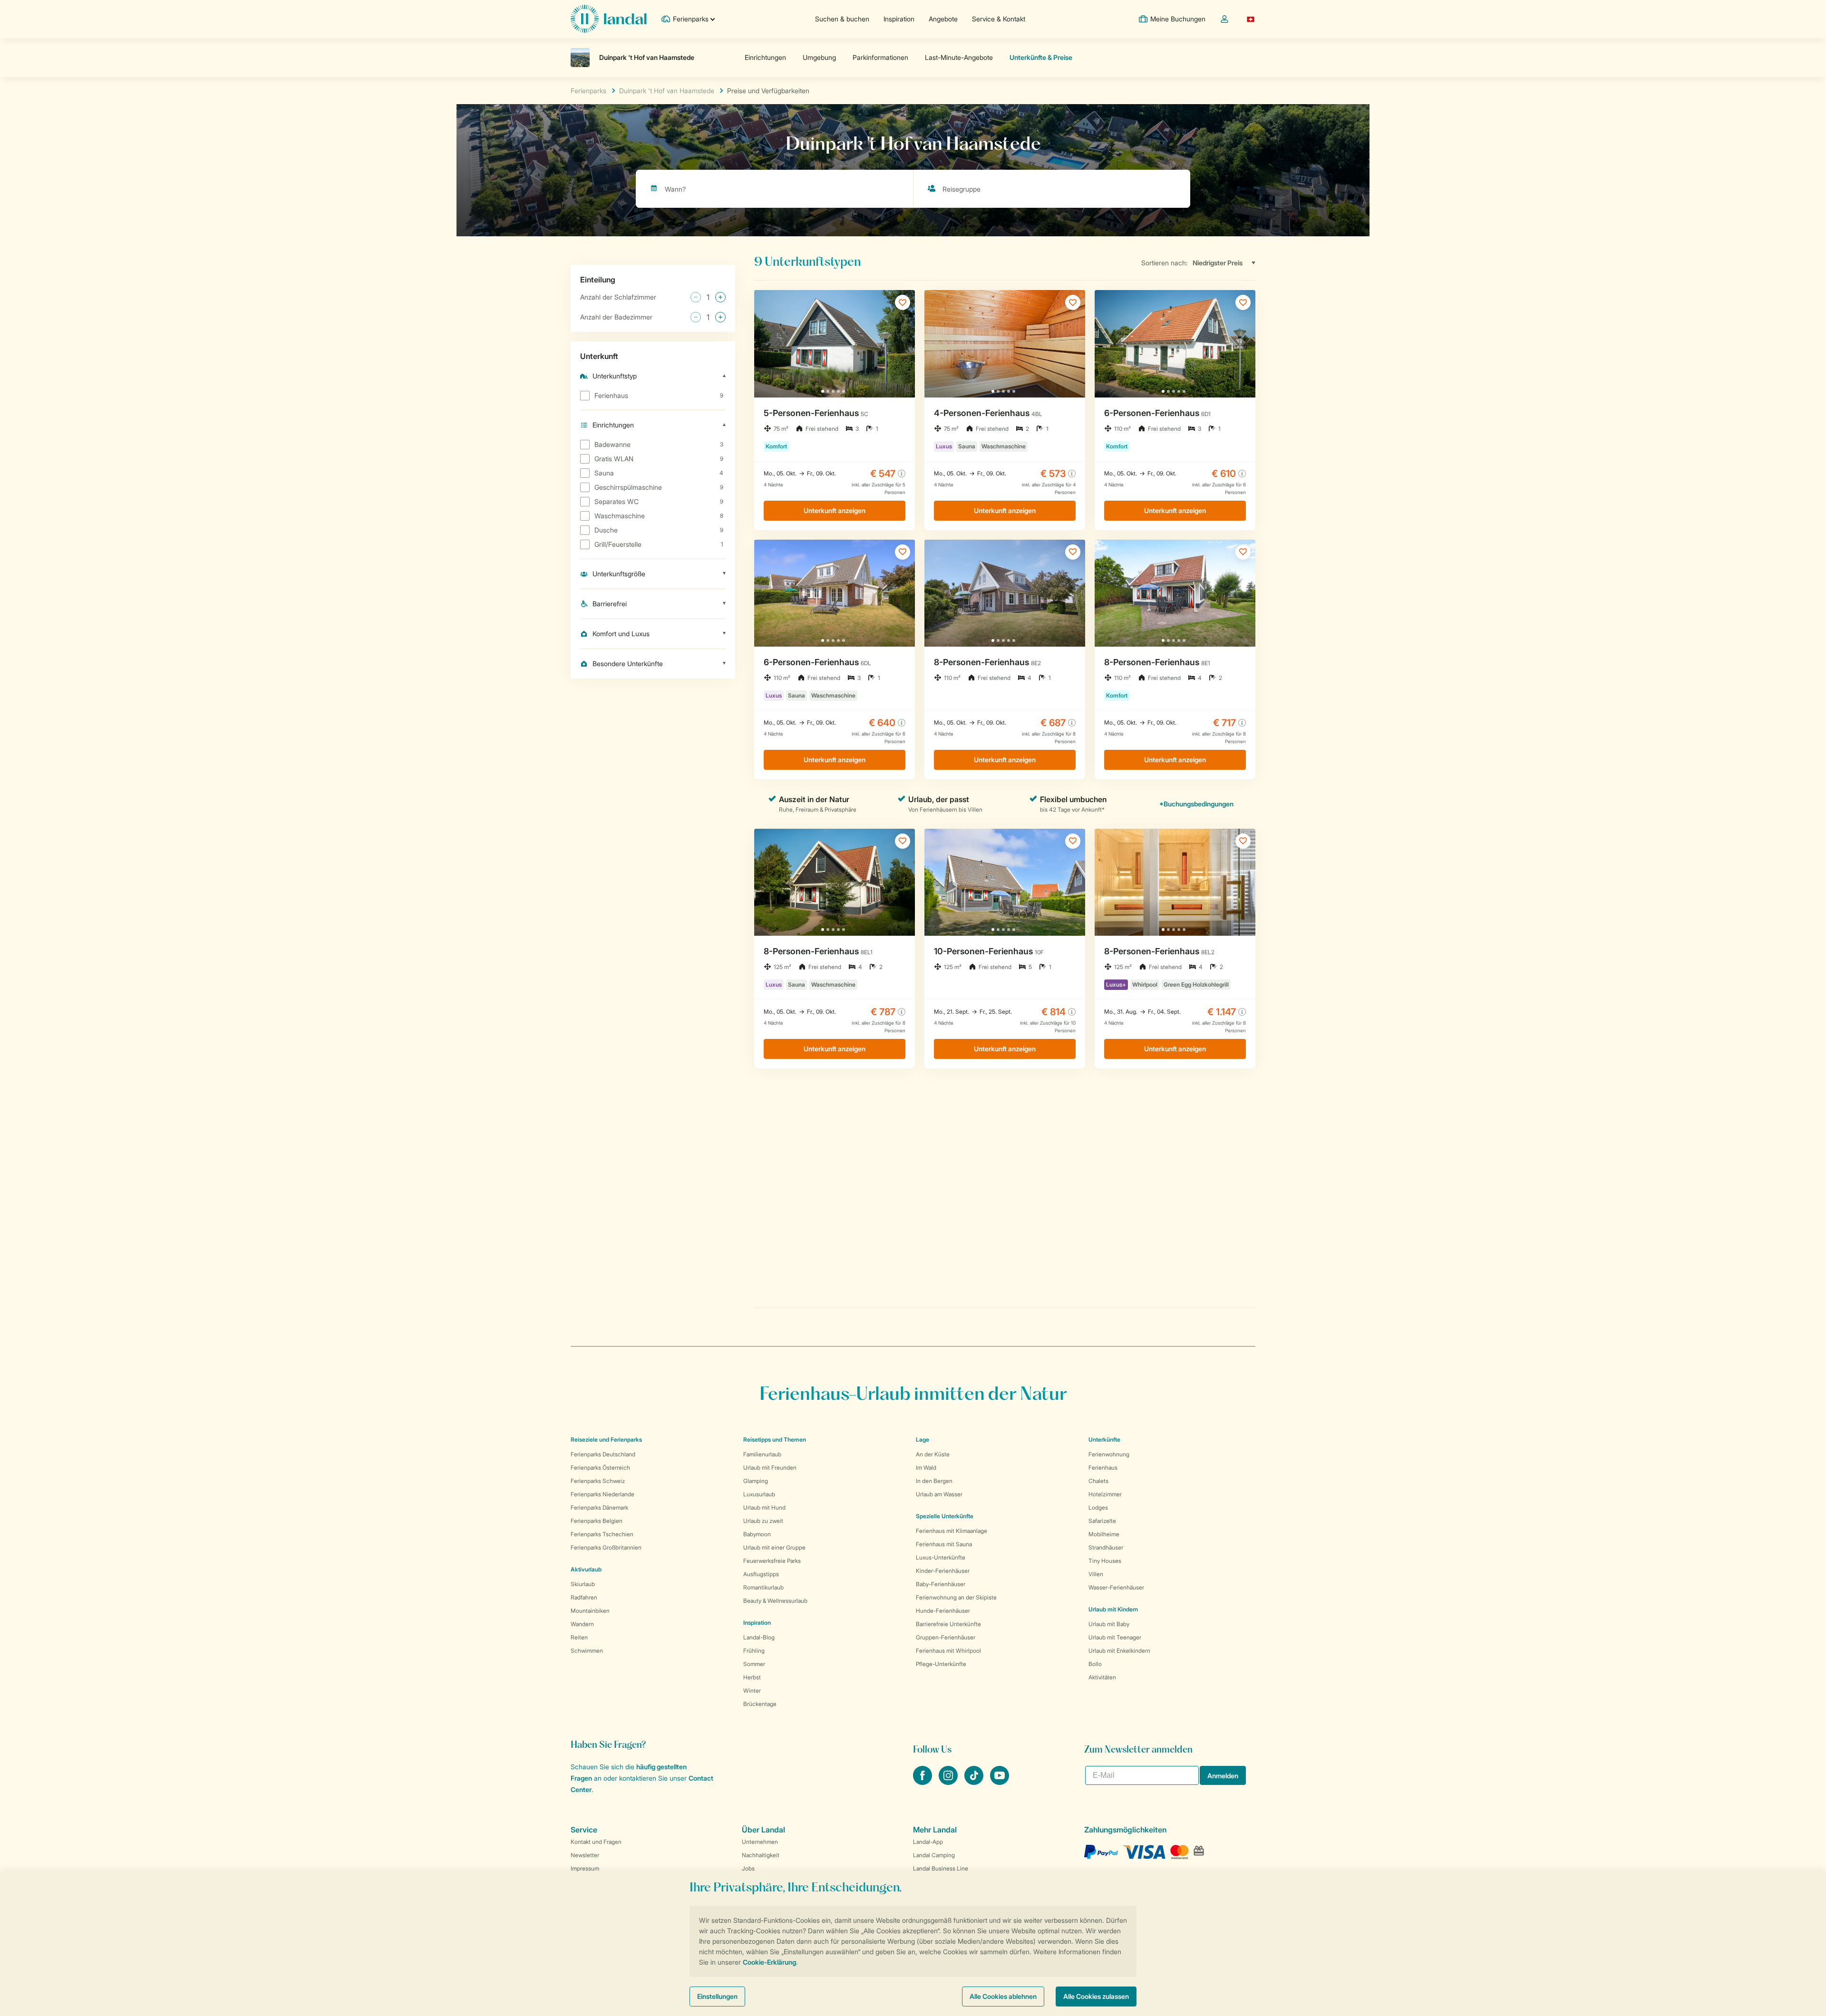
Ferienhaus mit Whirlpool (948, 1651)
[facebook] (923, 1782)
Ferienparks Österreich (600, 1468)
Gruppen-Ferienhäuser (946, 1637)
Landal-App (928, 1842)
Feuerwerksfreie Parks (772, 1561)
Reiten (579, 1637)
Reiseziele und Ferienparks (606, 1439)
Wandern (582, 1624)
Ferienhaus (1103, 1468)
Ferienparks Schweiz (598, 1481)
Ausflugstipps (761, 1574)
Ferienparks (588, 91)
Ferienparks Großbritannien (606, 1547)
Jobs (748, 1868)
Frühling (754, 1651)
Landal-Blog (759, 1637)
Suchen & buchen (842, 19)
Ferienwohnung (1109, 1454)
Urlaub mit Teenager (1115, 1637)
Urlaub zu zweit (763, 1521)
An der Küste (933, 1454)
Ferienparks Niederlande (602, 1494)
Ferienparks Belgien (597, 1521)
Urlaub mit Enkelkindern (1119, 1651)
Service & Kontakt (999, 19)
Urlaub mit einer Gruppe (774, 1547)
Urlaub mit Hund (764, 1507)
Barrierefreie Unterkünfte (948, 1624)
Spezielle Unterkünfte (945, 1516)
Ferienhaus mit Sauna (944, 1544)
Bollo (1095, 1664)
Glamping (756, 1481)
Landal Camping (934, 1855)
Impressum (585, 1868)
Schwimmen (587, 1651)
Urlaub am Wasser (939, 1494)
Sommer (754, 1664)
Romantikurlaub (763, 1587)
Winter (752, 1691)
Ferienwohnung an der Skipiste (956, 1597)
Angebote (943, 19)
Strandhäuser (1106, 1547)
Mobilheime (1104, 1534)
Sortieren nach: (1165, 263)
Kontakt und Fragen (596, 1842)
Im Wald (926, 1468)
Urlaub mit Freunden (770, 1468)
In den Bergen (934, 1481)
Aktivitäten (1102, 1677)
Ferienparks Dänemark (599, 1507)
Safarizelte (1102, 1521)
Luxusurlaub (759, 1494)
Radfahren (584, 1597)
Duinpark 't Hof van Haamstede (667, 91)
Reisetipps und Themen (775, 1439)
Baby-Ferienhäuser (941, 1584)
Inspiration (899, 19)
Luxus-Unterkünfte (941, 1557)
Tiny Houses (1105, 1561)
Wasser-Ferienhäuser (1116, 1587)
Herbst (752, 1677)
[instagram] (949, 1782)
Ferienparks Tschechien (602, 1534)
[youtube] (1000, 1782)
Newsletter (585, 1855)
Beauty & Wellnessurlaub (775, 1601)
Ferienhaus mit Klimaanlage (952, 1531)
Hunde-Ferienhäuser (943, 1611)
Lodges (1098, 1507)
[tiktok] (975, 1782)
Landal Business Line (941, 1868)
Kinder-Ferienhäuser (943, 1571)
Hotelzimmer (1105, 1494)
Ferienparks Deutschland (603, 1454)
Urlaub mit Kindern (1113, 1609)
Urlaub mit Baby (1109, 1624)
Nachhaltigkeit (761, 1855)
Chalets (1098, 1481)
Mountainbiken (590, 1611)
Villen (1096, 1574)
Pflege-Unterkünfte (941, 1664)
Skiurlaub (583, 1584)
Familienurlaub (762, 1454)
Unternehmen (760, 1842)
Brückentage (760, 1704)
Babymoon (757, 1534)
